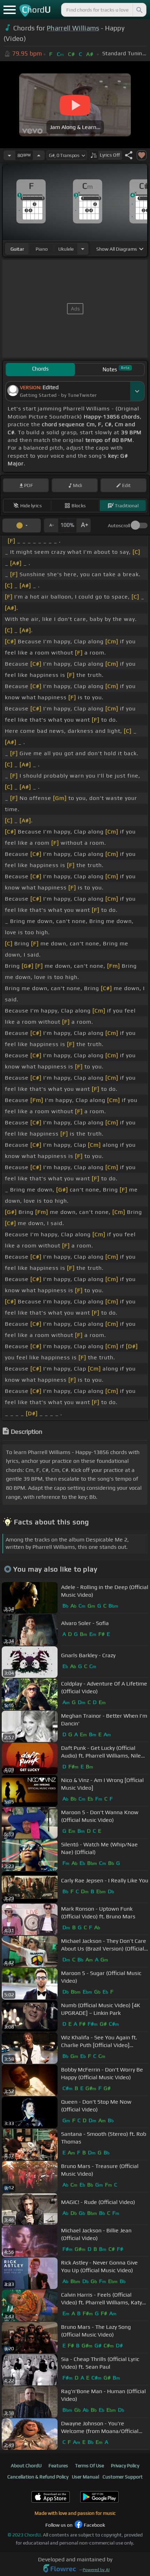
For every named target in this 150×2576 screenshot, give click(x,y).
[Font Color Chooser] (22, 525)
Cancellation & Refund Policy (38, 2477)
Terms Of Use (89, 2466)
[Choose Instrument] (83, 249)
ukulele (66, 249)
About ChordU (26, 2466)
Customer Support (123, 2477)
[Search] (139, 10)
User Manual (85, 2477)
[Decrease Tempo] (9, 155)
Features (58, 2466)
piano (42, 249)
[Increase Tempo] (39, 155)
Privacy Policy (125, 2466)
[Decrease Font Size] (51, 525)
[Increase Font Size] (84, 525)
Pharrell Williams (73, 28)
